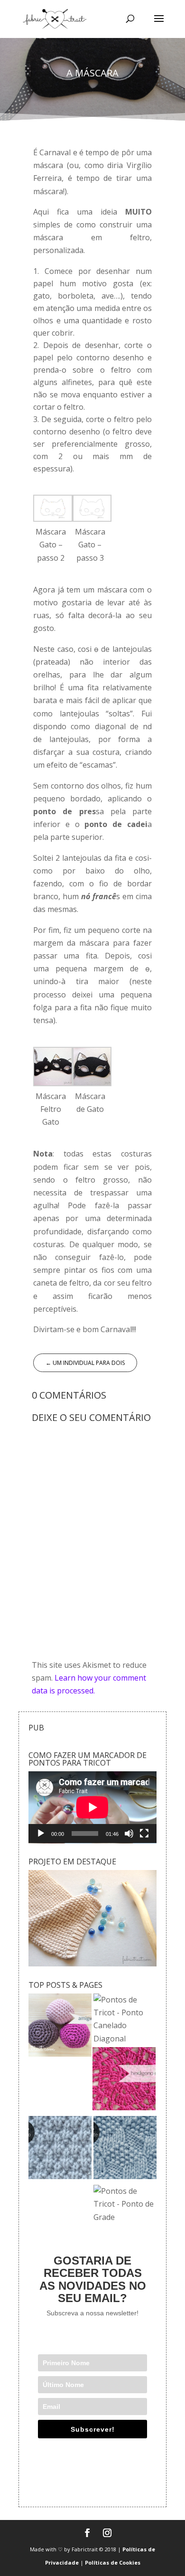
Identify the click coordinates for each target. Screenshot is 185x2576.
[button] (53, 530)
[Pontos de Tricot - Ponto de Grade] (125, 2204)
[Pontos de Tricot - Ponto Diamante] (125, 2149)
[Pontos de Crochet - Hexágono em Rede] (124, 2081)
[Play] (41, 1833)
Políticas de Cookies (113, 2562)
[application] (92, 1807)
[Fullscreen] (144, 1833)
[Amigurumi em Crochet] (60, 2027)
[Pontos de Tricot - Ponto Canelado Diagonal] (125, 2019)
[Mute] (129, 1833)
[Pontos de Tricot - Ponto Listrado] (60, 2149)
